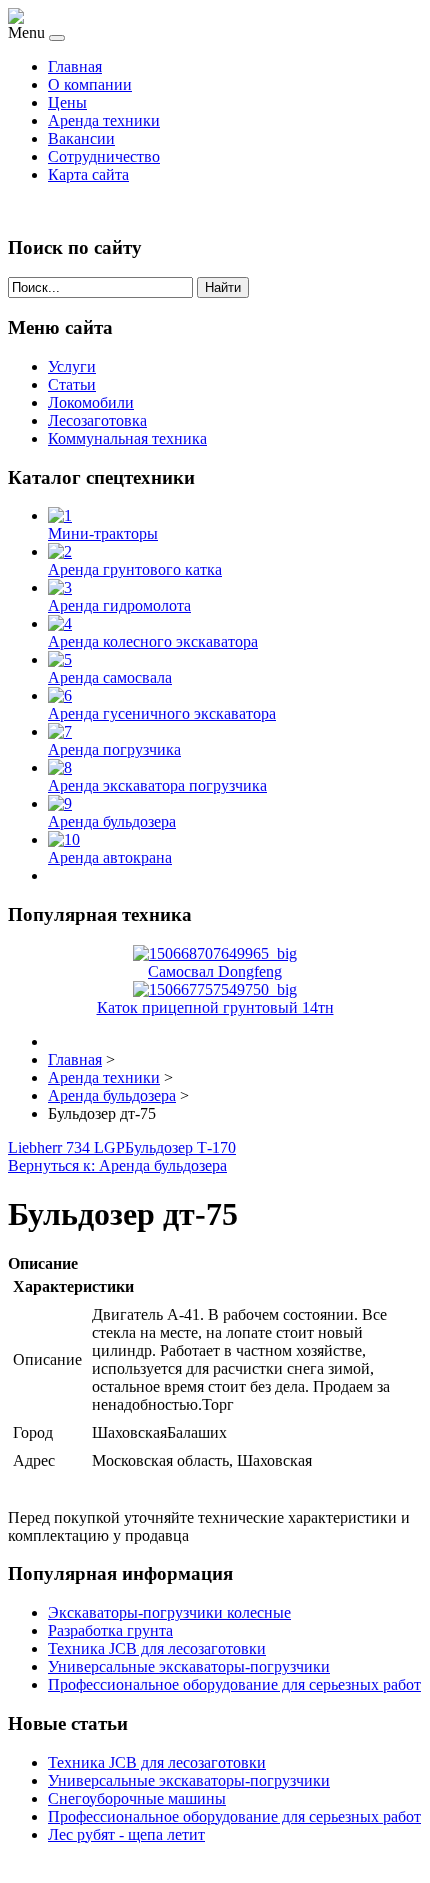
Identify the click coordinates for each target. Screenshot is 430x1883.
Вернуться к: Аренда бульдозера (117, 1165)
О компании (90, 84)
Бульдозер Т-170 (180, 1147)
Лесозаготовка (97, 420)
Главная (75, 66)
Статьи (72, 384)
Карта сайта (88, 174)
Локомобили (91, 402)
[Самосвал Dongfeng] (215, 953)
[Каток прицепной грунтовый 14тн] (215, 989)
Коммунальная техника (127, 438)
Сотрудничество (104, 156)
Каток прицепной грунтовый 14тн (215, 1007)
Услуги (72, 366)
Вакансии (81, 138)
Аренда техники (104, 120)
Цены (67, 102)
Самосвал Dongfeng (215, 971)
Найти (223, 287)
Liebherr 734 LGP (66, 1147)
